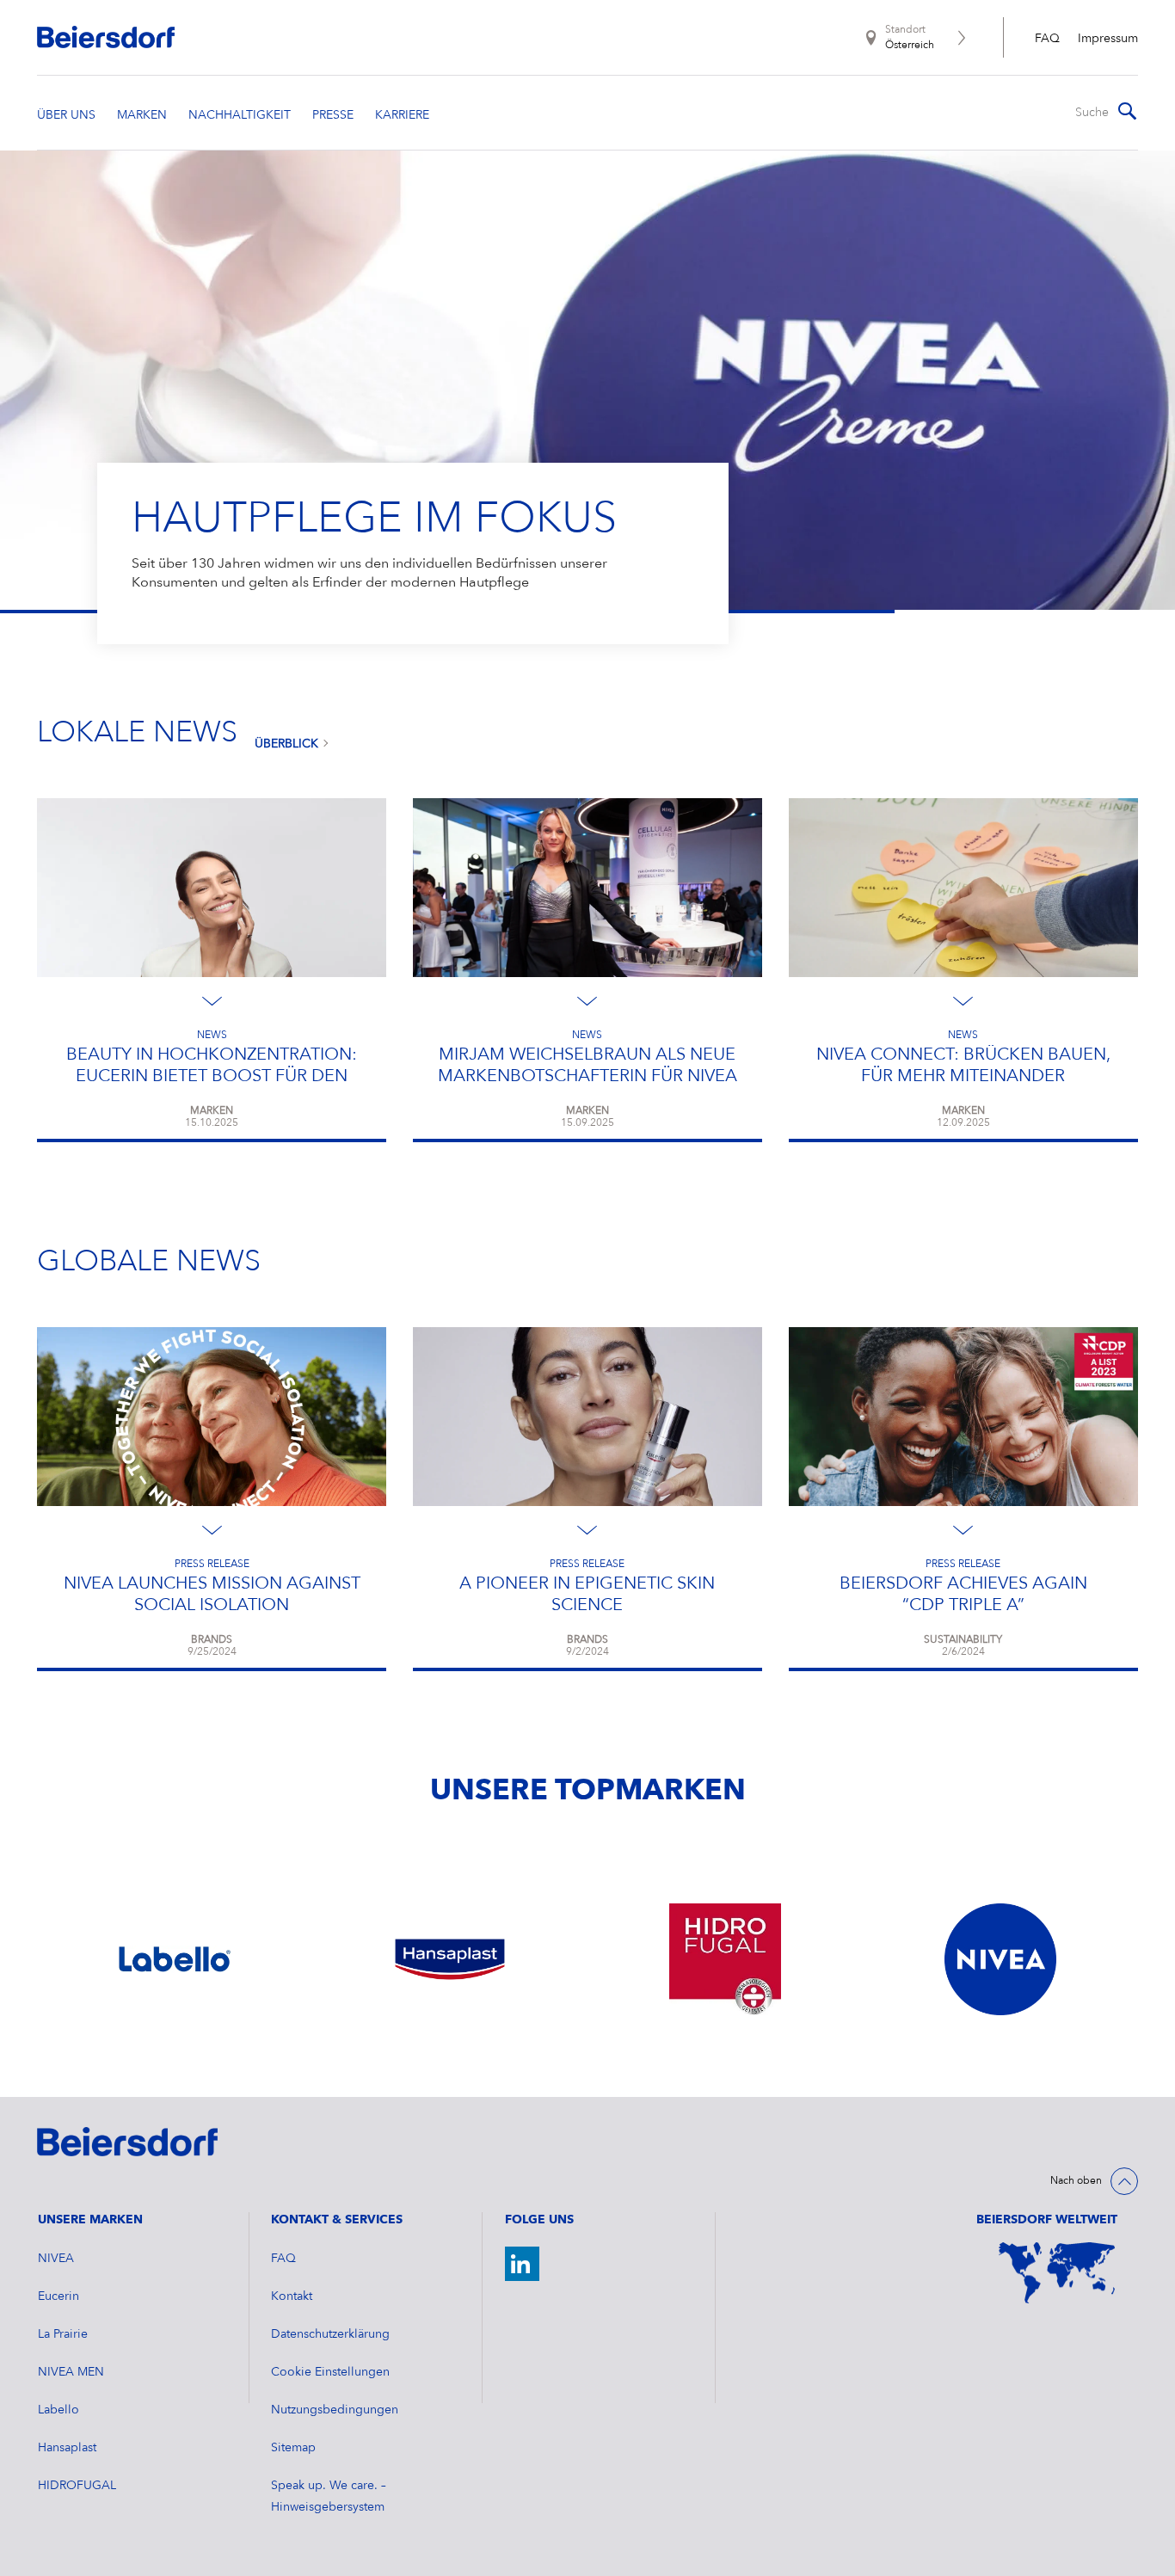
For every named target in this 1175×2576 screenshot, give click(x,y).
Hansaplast (67, 2448)
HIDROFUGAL (77, 2486)
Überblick (286, 744)
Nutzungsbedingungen (335, 2410)
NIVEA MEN (71, 2372)
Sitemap (293, 2448)
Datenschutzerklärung (330, 2334)
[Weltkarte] (1057, 2273)
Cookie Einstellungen (330, 2372)
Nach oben (1076, 2181)
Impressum (1108, 39)
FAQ (1047, 39)
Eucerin (58, 2296)
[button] (20, 381)
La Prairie (63, 2334)
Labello (58, 2410)
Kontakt (292, 2296)
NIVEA (56, 2259)
